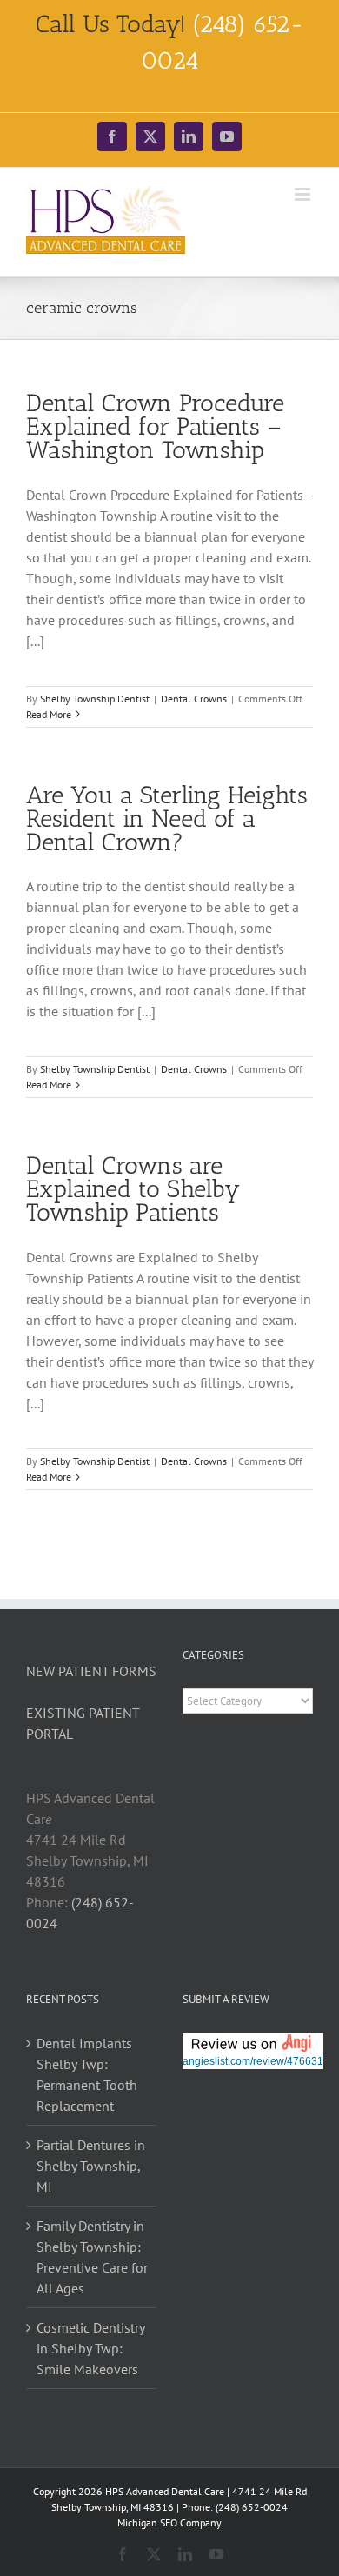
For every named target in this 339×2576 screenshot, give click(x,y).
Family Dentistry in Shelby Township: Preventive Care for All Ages (92, 2257)
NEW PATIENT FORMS (91, 1671)
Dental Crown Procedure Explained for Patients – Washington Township (155, 426)
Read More (49, 714)
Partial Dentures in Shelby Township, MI (91, 2166)
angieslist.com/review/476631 (253, 2061)
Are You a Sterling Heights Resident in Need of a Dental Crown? (167, 819)
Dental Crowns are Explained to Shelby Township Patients (133, 1189)
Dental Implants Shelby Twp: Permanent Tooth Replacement (87, 2074)
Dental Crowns (194, 699)
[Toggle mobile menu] (304, 194)
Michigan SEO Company (169, 2523)
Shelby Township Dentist (95, 699)
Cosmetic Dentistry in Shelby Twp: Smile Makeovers (90, 2348)
